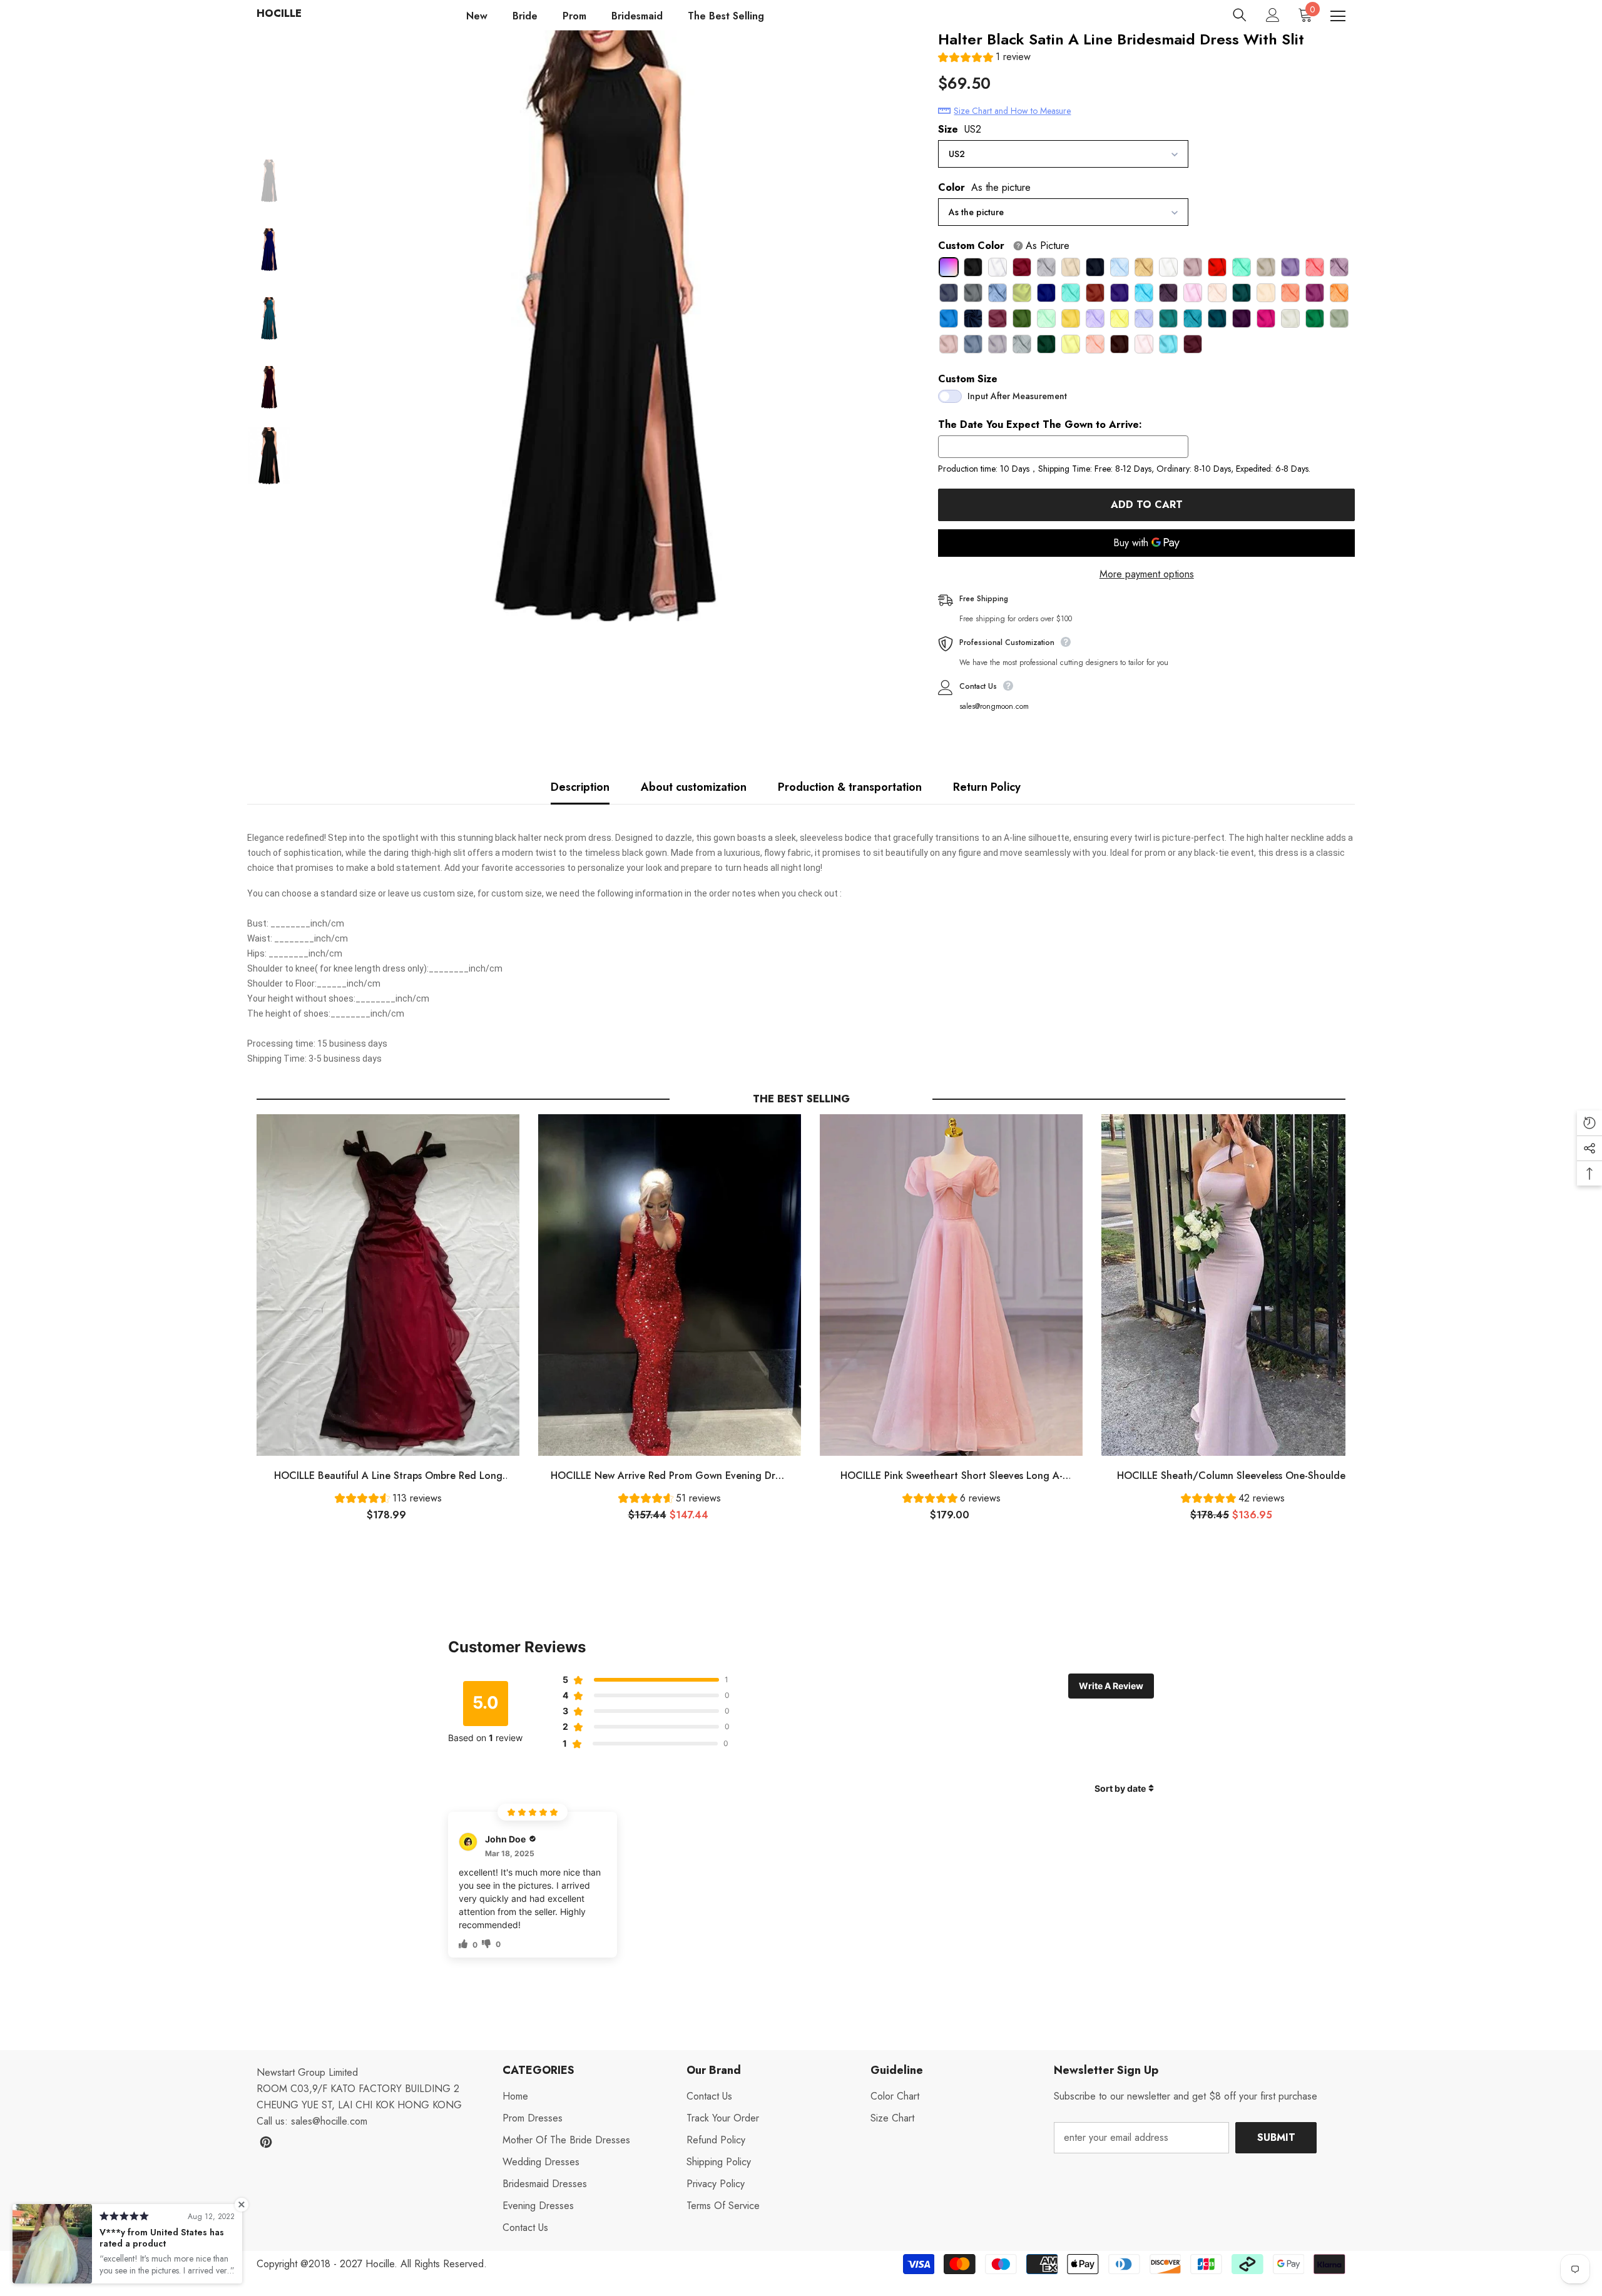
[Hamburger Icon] (1338, 16)
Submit (1276, 2137)
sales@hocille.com (329, 2121)
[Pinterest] (266, 2142)
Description (580, 787)
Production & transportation (850, 787)
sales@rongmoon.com (994, 706)
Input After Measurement (1017, 396)
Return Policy (987, 787)
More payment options (1147, 574)
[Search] (1240, 15)
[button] (984, 58)
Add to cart (1147, 505)
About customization (694, 787)
